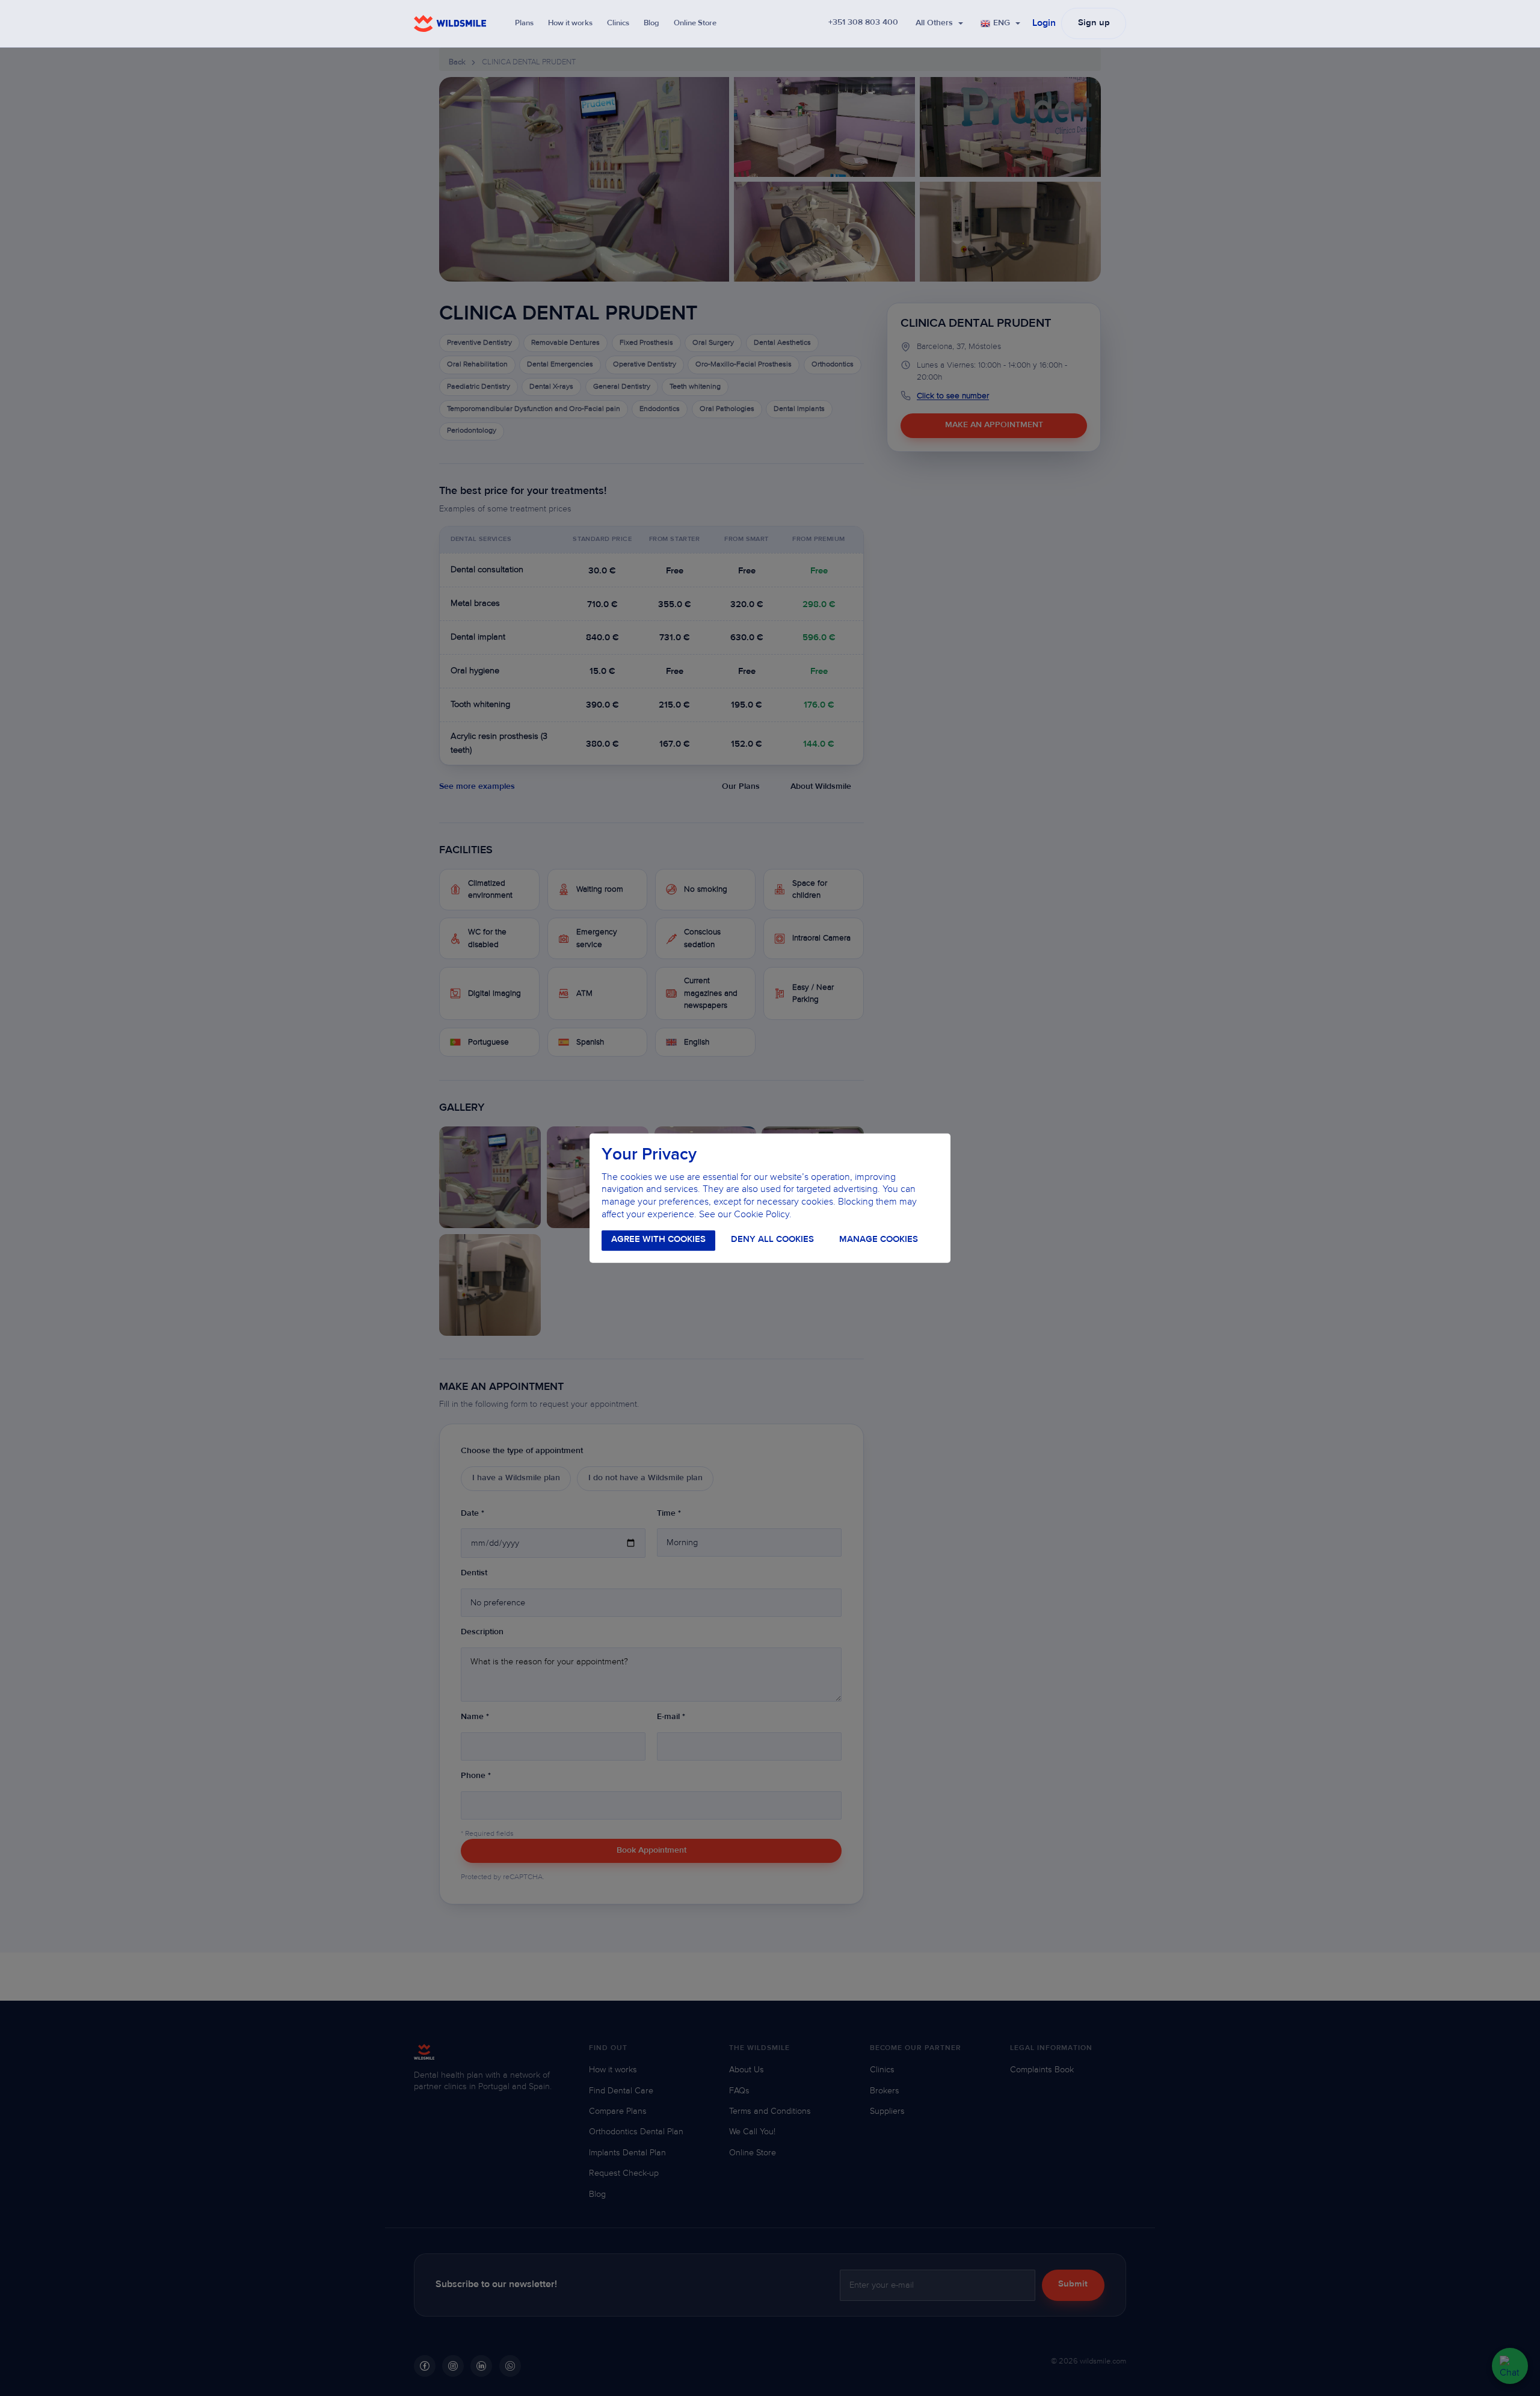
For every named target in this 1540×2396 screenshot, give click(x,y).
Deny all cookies (772, 1240)
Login (1044, 23)
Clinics (618, 23)
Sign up (1094, 23)
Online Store (695, 23)
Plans (524, 23)
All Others (934, 23)
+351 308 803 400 (863, 23)
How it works (570, 23)
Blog (651, 23)
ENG (1002, 23)
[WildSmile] (450, 23)
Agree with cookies (658, 1240)
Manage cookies (879, 1240)
